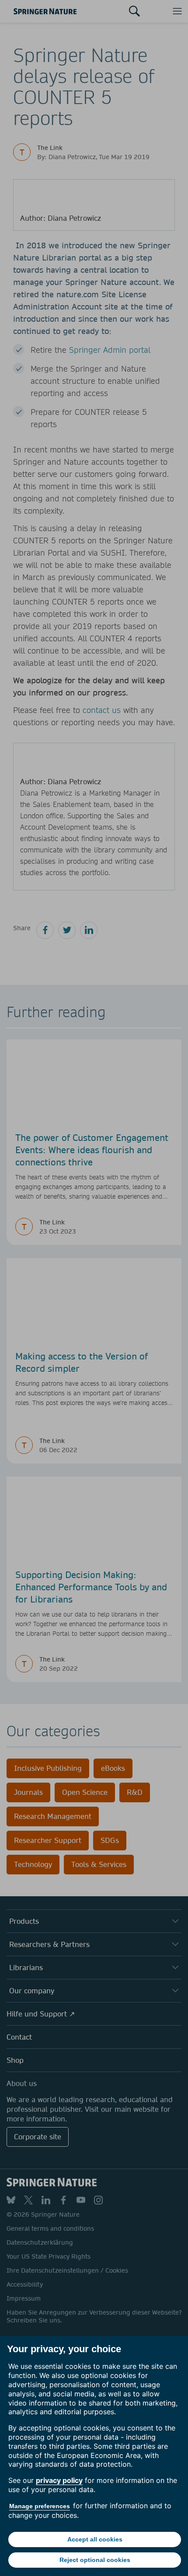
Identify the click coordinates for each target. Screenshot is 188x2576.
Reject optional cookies (95, 2560)
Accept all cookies (95, 2539)
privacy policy (59, 2480)
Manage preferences (40, 2506)
